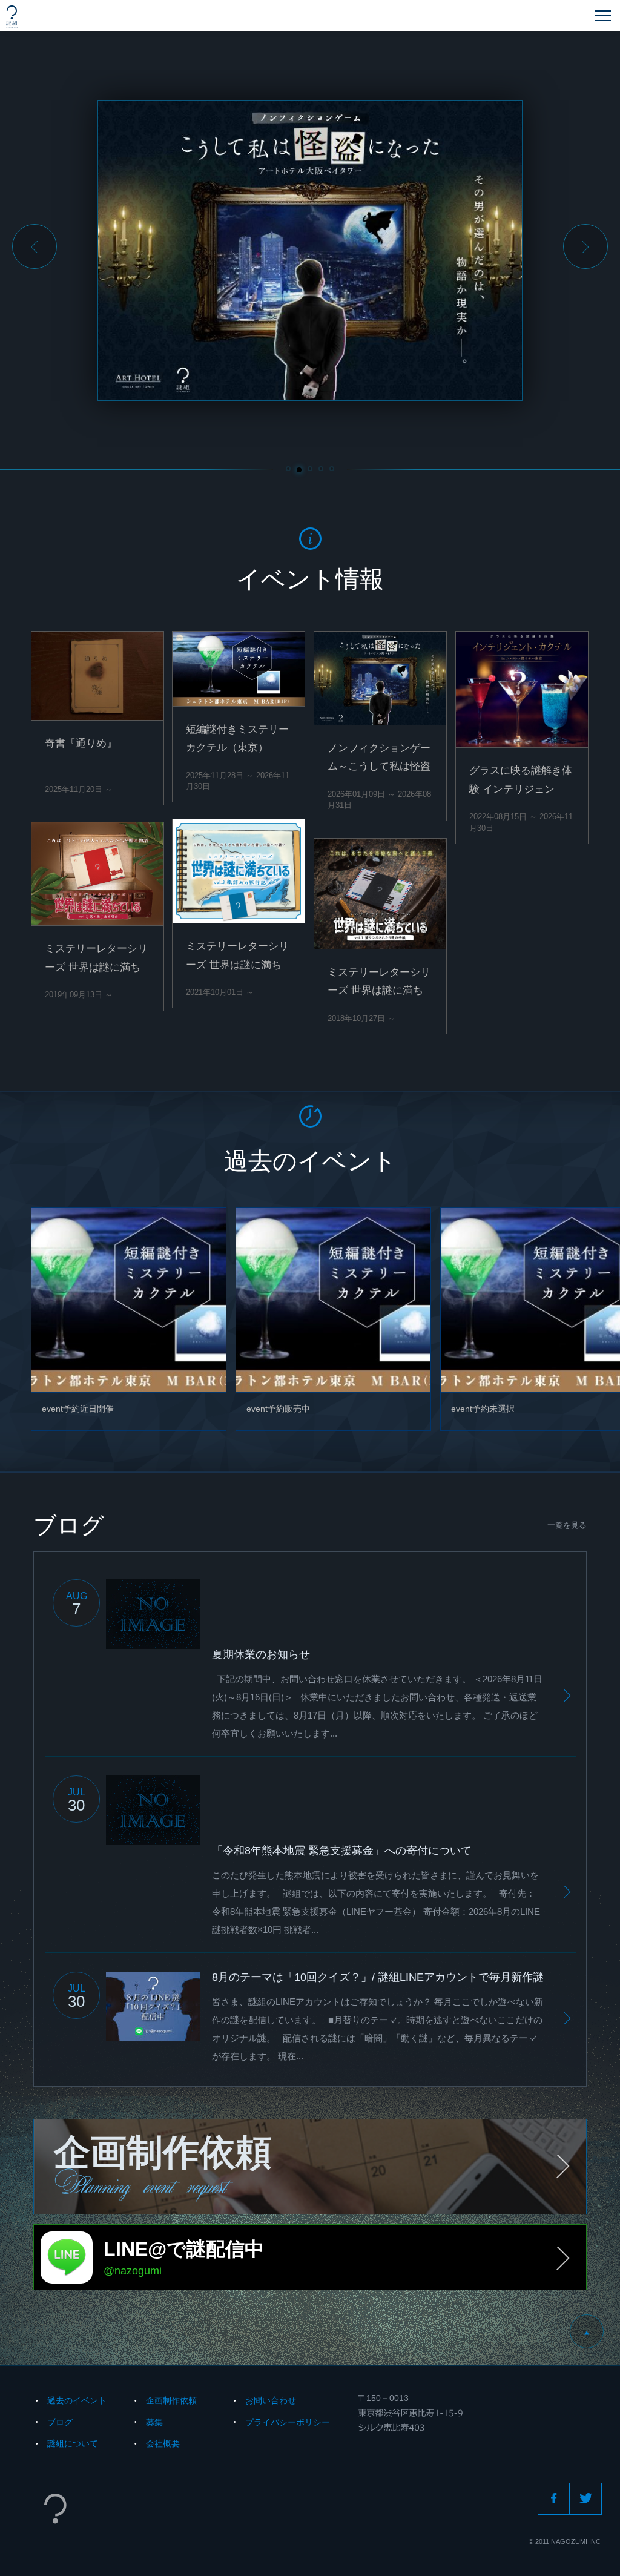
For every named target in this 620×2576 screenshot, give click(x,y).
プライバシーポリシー (288, 2422)
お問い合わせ (271, 2400)
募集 (154, 2422)
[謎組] (12, 17)
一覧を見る (567, 1525)
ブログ (60, 2422)
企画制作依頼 (171, 2400)
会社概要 (163, 2443)
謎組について (73, 2443)
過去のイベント (77, 2400)
